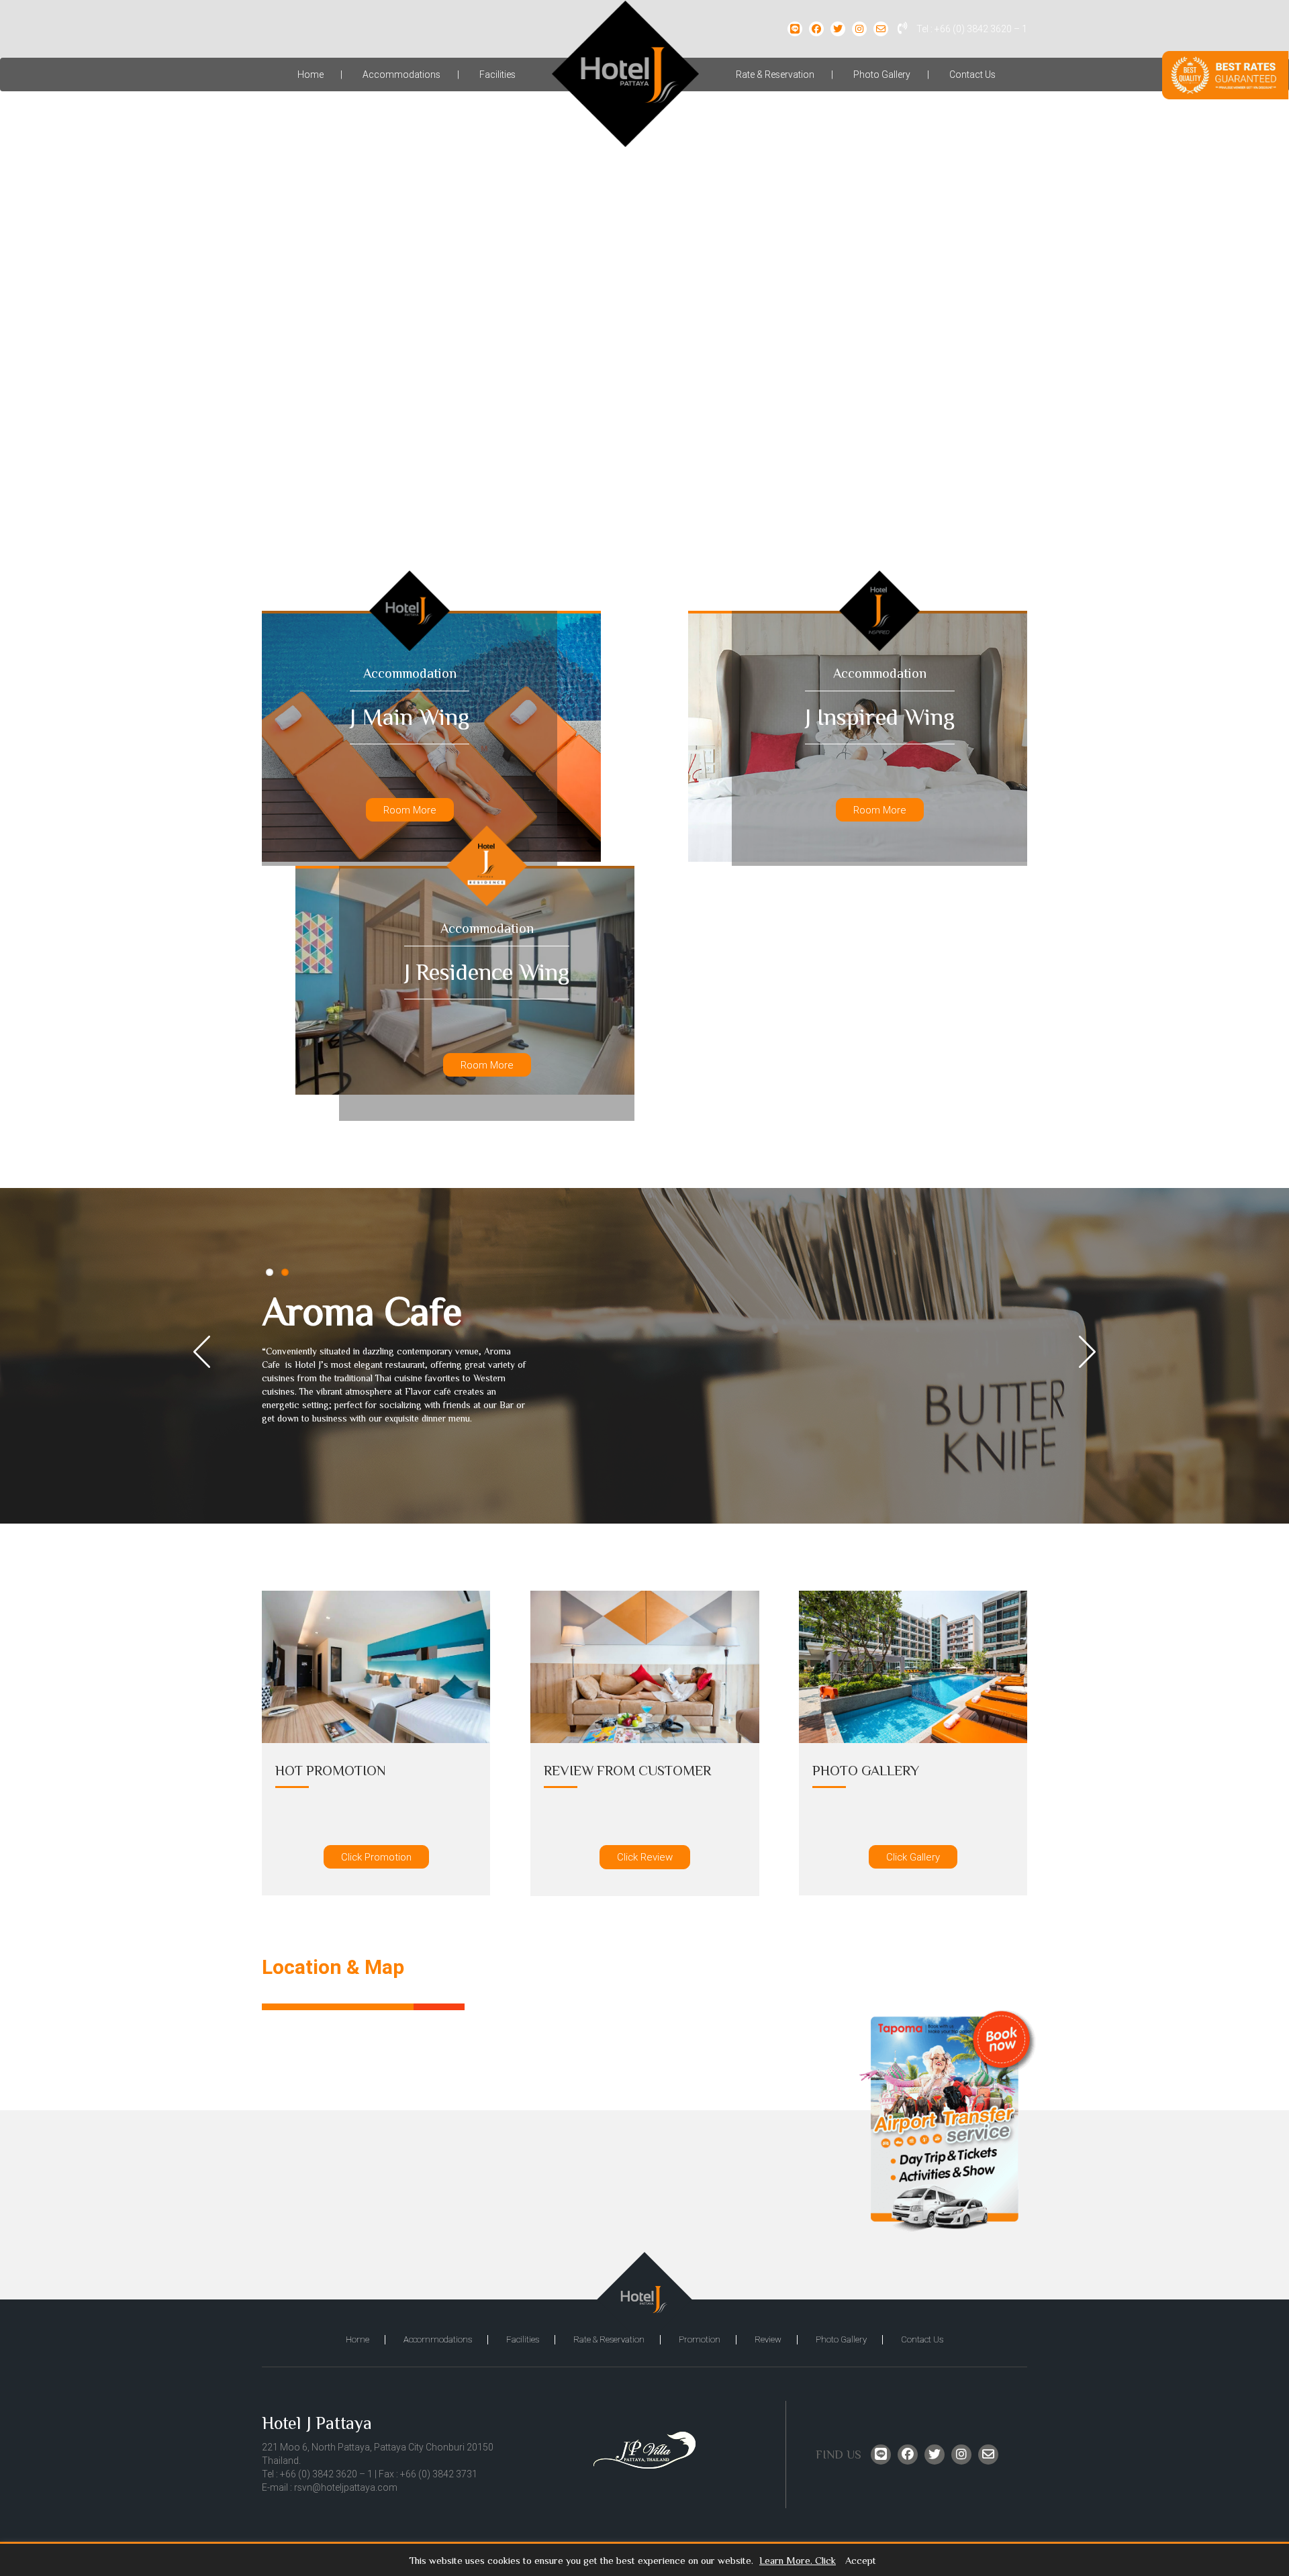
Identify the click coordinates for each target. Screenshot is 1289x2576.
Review (768, 2339)
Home (311, 75)
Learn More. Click (798, 2561)
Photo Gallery (882, 75)
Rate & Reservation (775, 75)
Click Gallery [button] (913, 1857)
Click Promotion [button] (376, 1857)
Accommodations (401, 75)
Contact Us (972, 75)
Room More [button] (410, 810)
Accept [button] (861, 2561)
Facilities (497, 75)
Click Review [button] (645, 1857)
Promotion (700, 2339)
